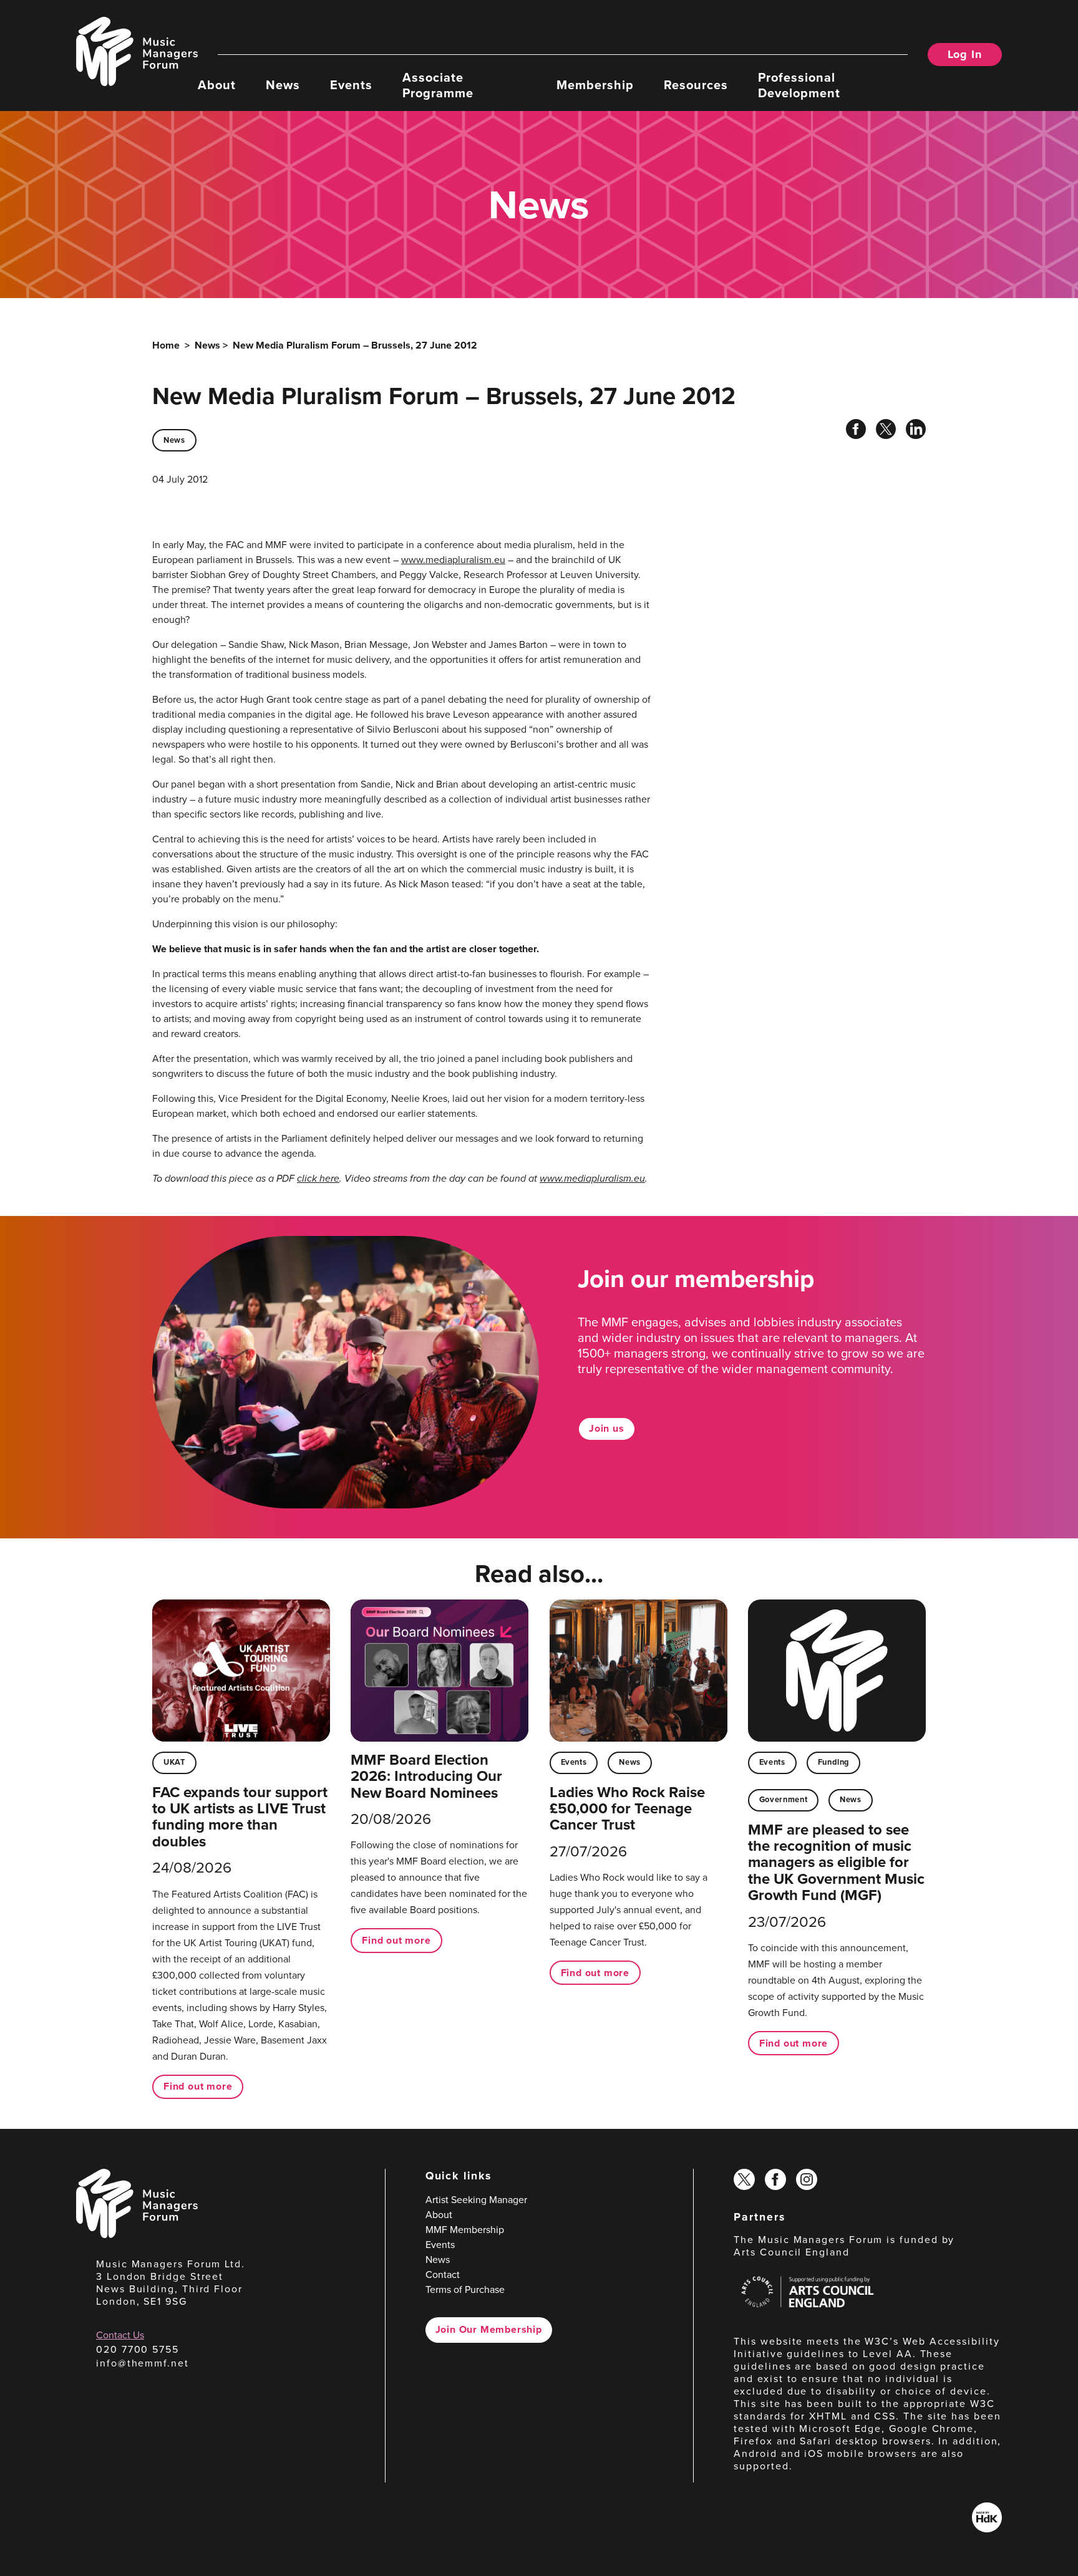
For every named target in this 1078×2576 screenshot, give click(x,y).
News (283, 84)
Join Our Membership (489, 2329)
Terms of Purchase (465, 2289)
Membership (595, 84)
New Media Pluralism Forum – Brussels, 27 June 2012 (355, 345)
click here (318, 1178)
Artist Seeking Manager (476, 2200)
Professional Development (799, 84)
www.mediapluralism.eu (453, 560)
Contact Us (120, 2335)
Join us (607, 1428)
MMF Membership (465, 2230)
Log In (965, 54)
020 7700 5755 (138, 2349)
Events (351, 84)
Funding (833, 1762)
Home (166, 345)
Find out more (198, 2086)
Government (783, 1799)
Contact (443, 2275)
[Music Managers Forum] (137, 2235)
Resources (696, 84)
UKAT (174, 1762)
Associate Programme (438, 84)
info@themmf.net (143, 2363)
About (217, 84)
